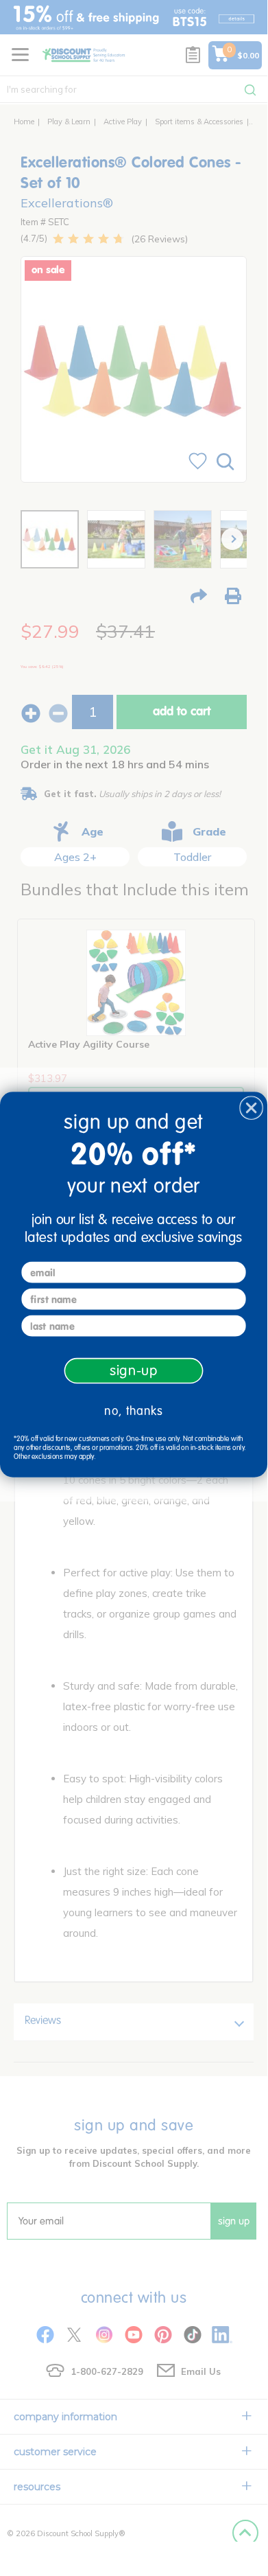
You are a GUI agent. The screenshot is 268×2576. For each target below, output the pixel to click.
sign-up (134, 1370)
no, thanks (133, 1411)
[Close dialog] (251, 1108)
